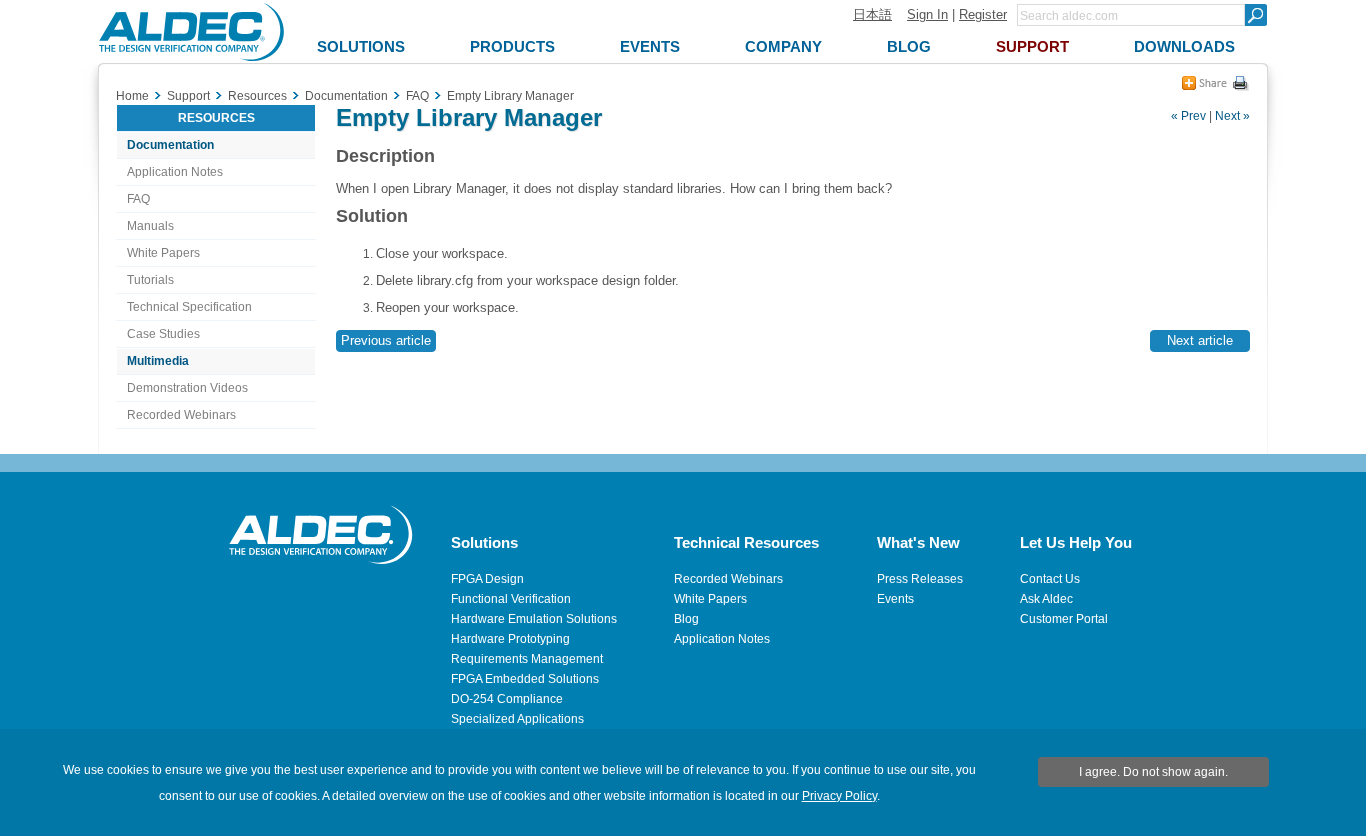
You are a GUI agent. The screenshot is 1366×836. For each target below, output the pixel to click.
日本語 (872, 14)
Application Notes (175, 172)
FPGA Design (487, 579)
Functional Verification (511, 599)
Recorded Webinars (181, 415)
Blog (686, 619)
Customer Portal (1064, 619)
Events (895, 599)
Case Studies (163, 334)
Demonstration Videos (187, 388)
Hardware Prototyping (510, 639)
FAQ (138, 199)
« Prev (1188, 116)
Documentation (170, 145)
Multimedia (158, 361)
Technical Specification (189, 307)
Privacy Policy (839, 796)
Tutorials (150, 280)
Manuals (150, 226)
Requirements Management (527, 659)
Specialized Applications (517, 719)
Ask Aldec (1046, 599)
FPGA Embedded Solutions (525, 679)
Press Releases (920, 579)
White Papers (163, 253)
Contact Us (1050, 579)
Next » (1232, 116)
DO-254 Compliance (507, 699)
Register (983, 14)
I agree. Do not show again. (1153, 772)
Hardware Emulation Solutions (534, 619)
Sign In (927, 14)
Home (132, 96)
